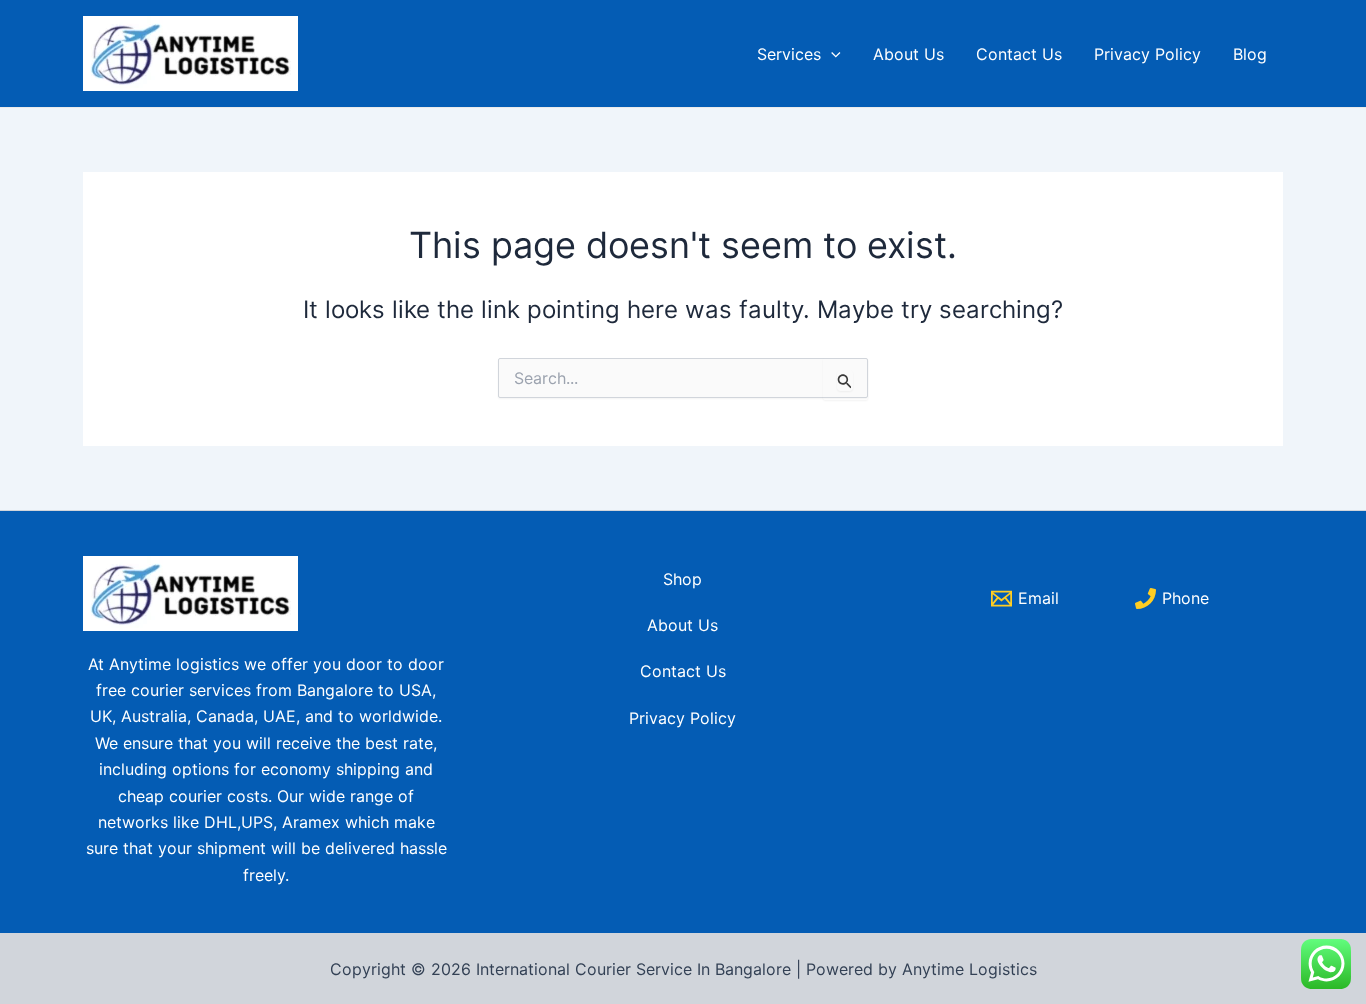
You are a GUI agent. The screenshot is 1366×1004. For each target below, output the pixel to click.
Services (789, 54)
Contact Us (1019, 54)
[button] (831, 54)
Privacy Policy (1147, 54)
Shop (682, 579)
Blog (1250, 54)
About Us (908, 54)
